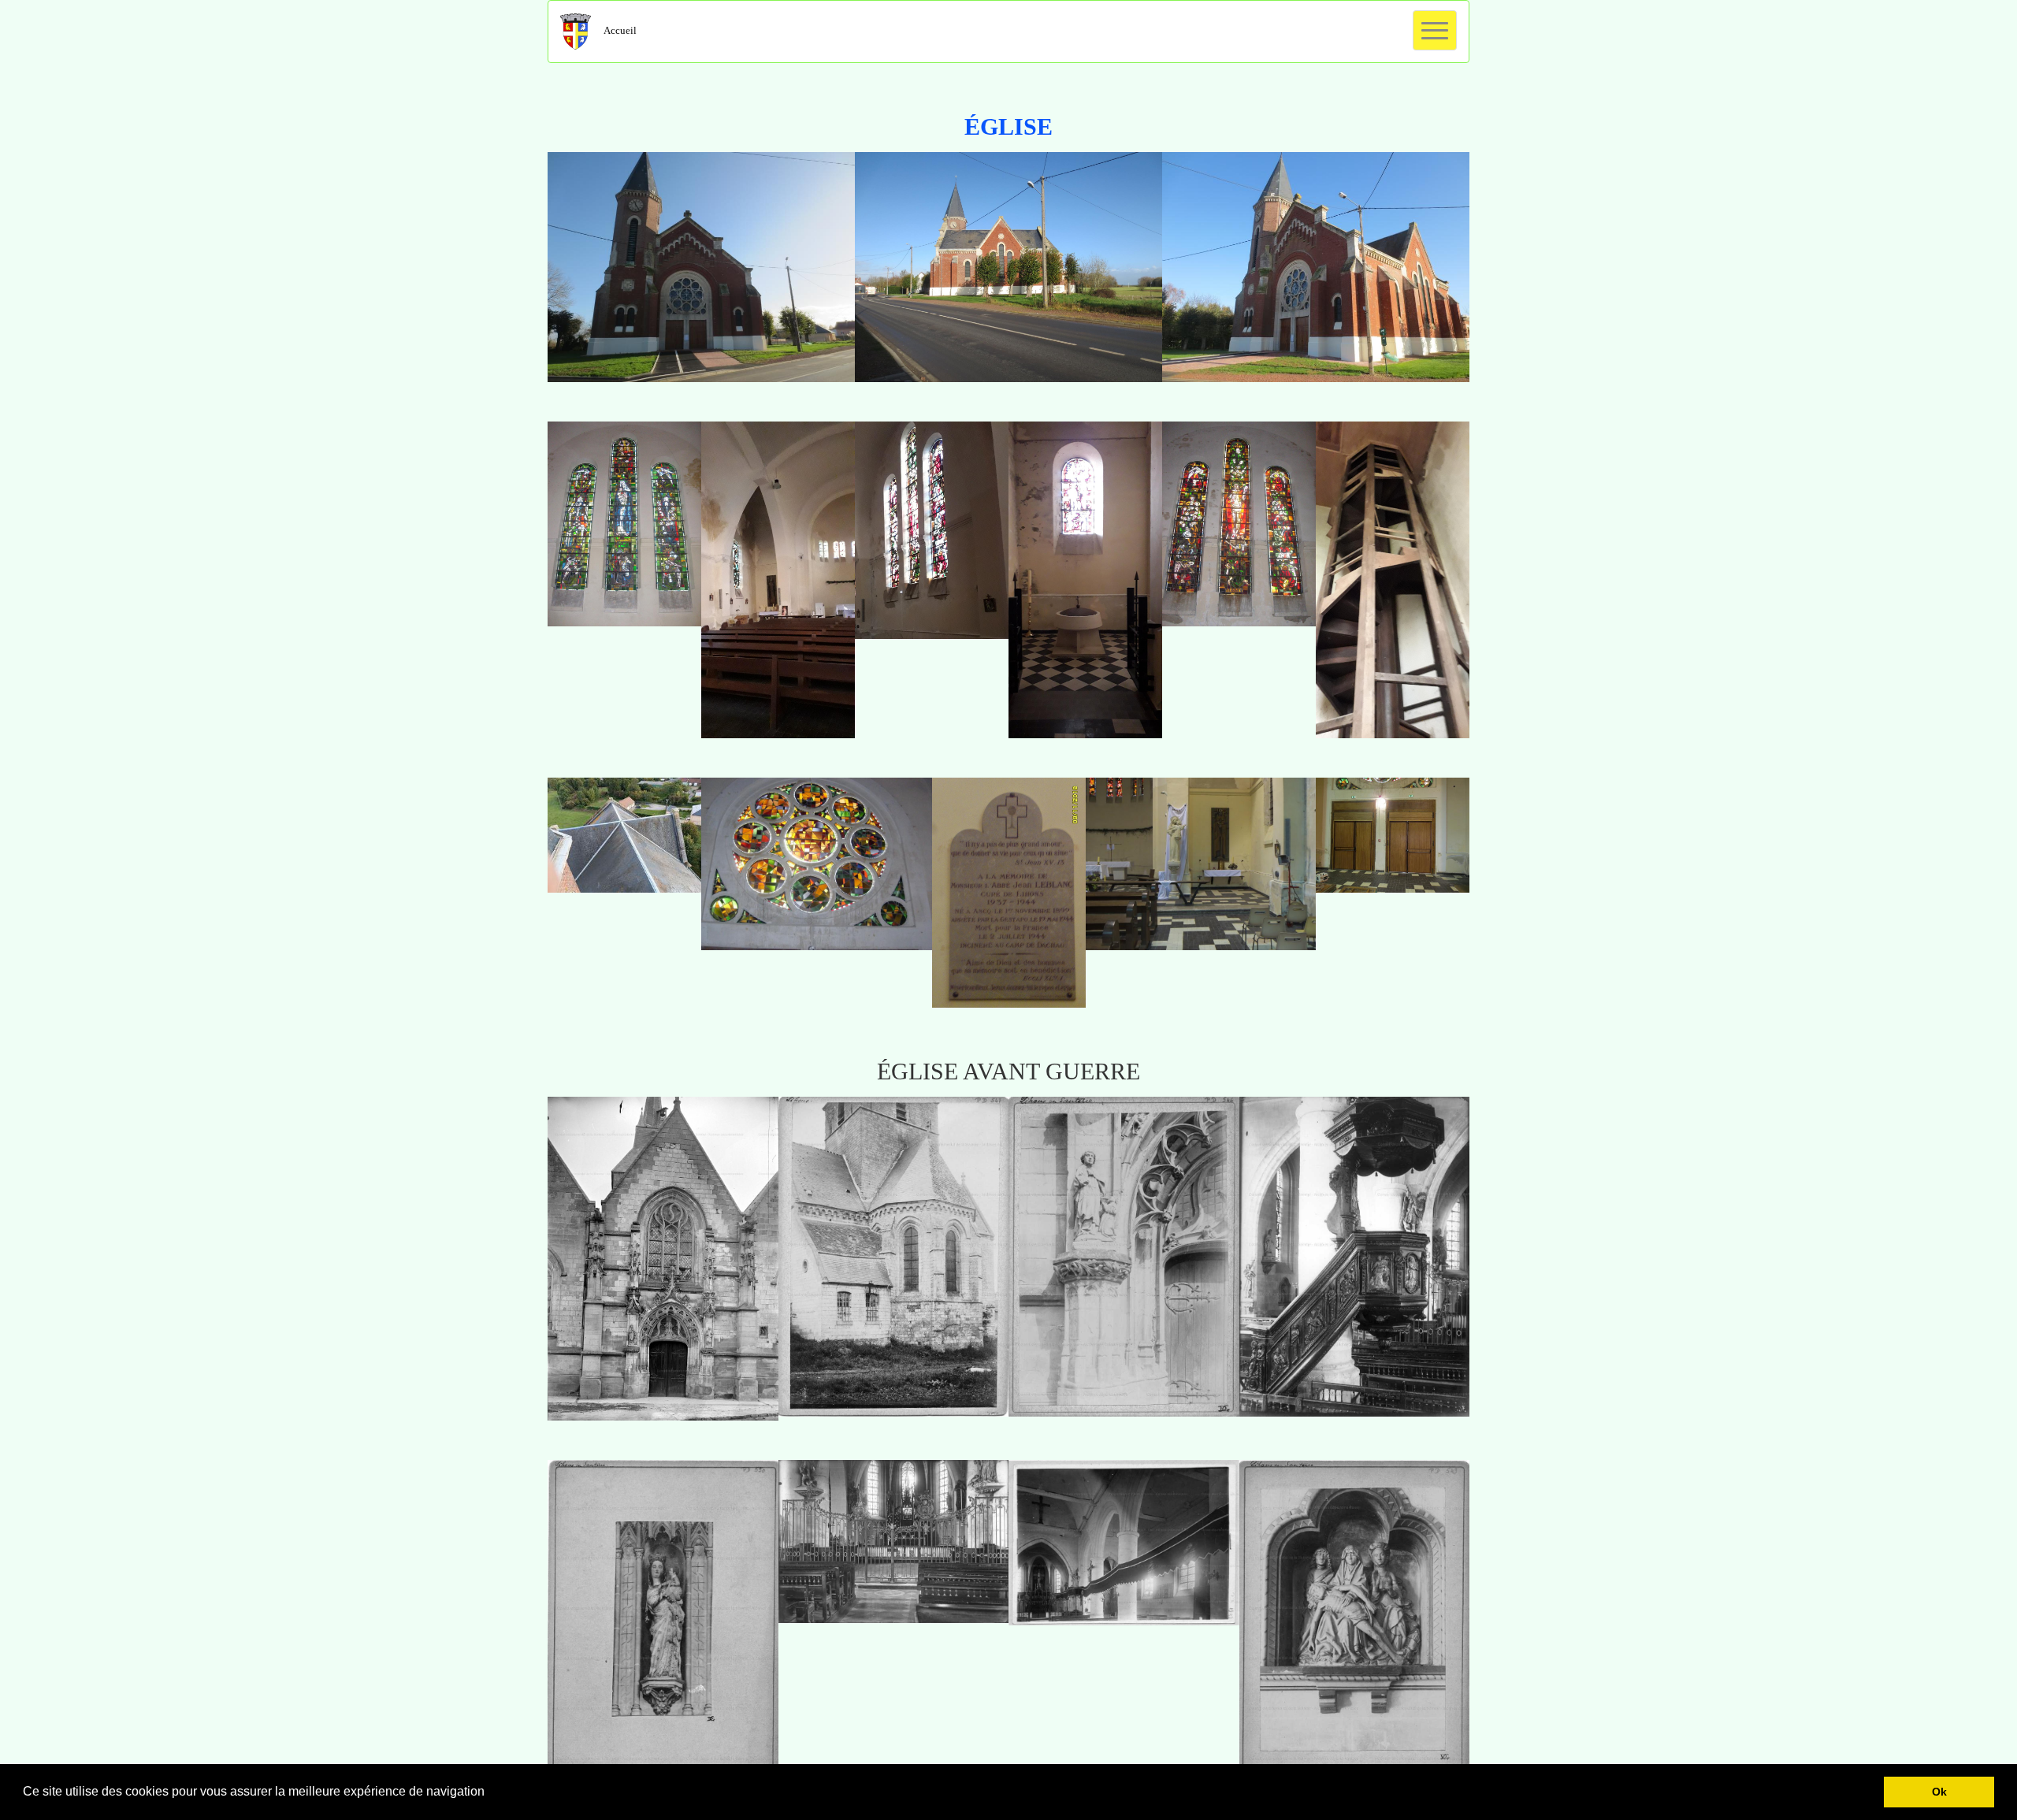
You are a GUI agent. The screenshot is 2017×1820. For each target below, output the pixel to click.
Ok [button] (1939, 1792)
